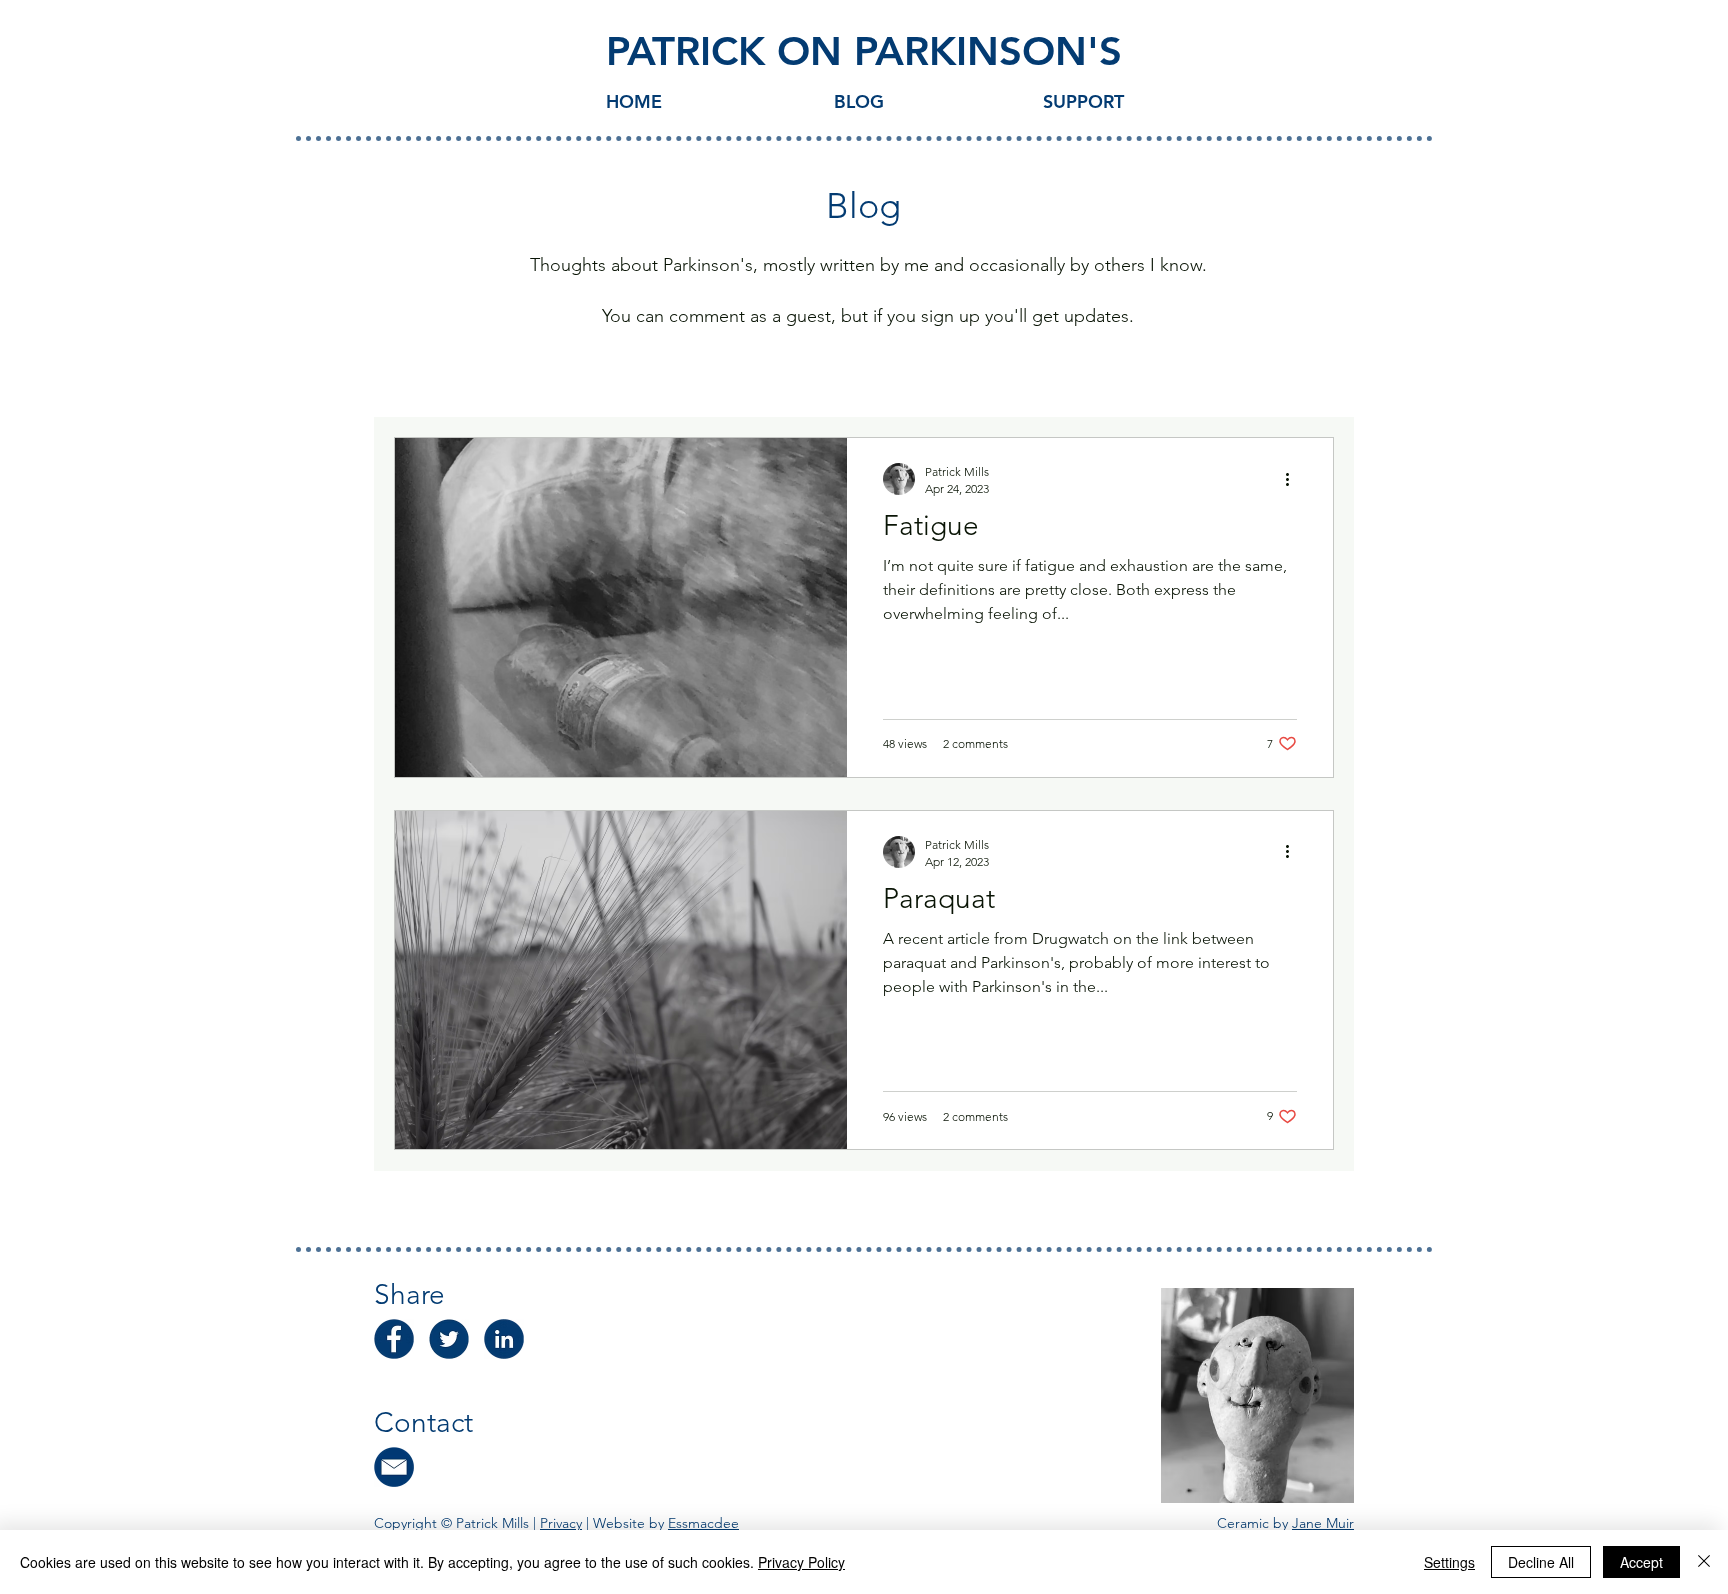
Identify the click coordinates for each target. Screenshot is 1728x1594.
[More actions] (1294, 479)
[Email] (394, 1467)
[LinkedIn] (504, 1339)
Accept (1641, 1562)
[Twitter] (449, 1339)
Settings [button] (1449, 1562)
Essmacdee (703, 1523)
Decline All (1541, 1562)
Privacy (561, 1523)
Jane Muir (1323, 1523)
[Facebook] (394, 1339)
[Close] (1704, 1562)
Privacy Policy (801, 1562)
